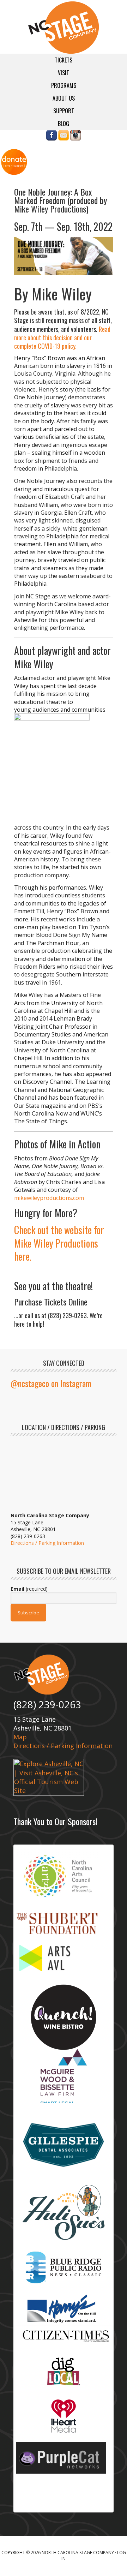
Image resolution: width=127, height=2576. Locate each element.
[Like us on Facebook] (52, 137)
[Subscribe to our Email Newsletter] (64, 137)
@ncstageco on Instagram (51, 1383)
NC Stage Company (64, 28)
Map (20, 1737)
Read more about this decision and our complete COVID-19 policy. (62, 338)
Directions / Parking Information (47, 1543)
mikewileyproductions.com (49, 1198)
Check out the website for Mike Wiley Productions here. (59, 1243)
